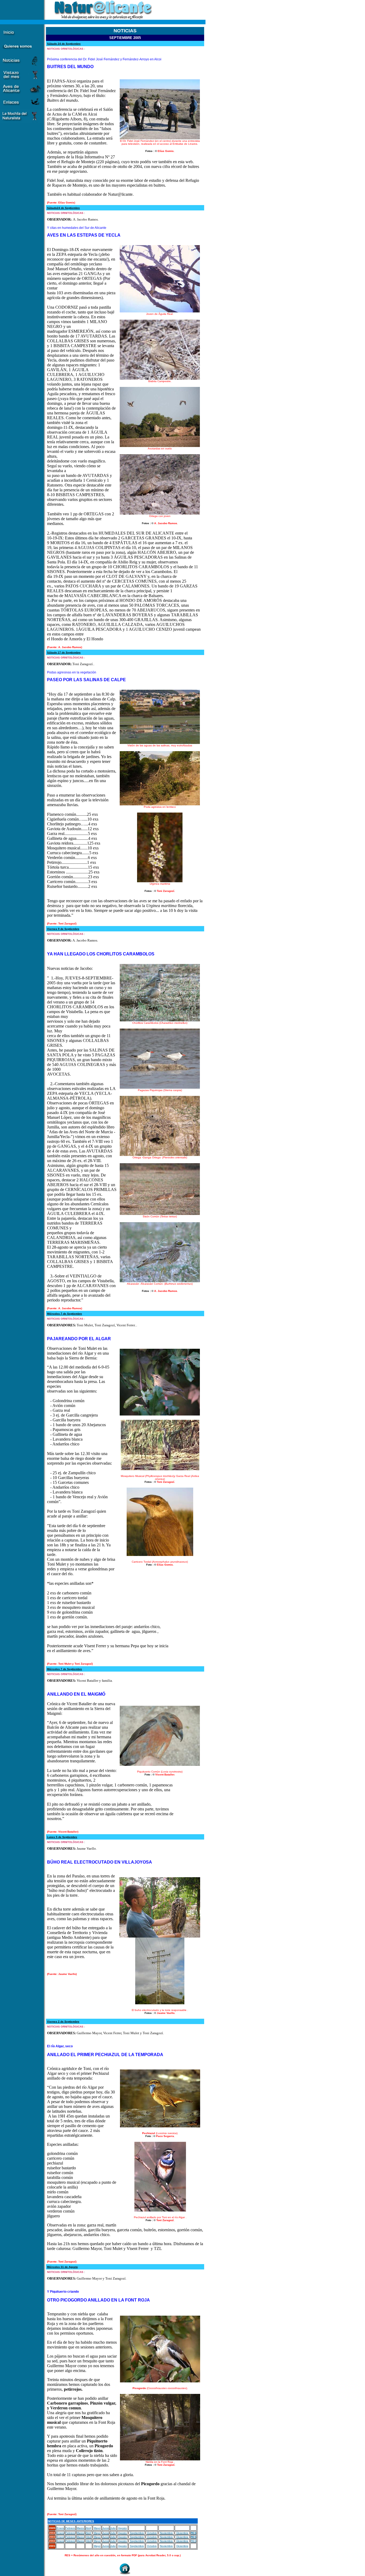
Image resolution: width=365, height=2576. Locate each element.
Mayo (97, 2528)
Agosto (123, 2528)
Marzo (80, 2528)
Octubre (152, 2533)
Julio (113, 2528)
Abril (88, 2528)
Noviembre (166, 2533)
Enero (60, 2528)
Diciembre (182, 2533)
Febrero (70, 2528)
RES (194, 2533)
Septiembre (137, 2533)
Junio (106, 2528)
